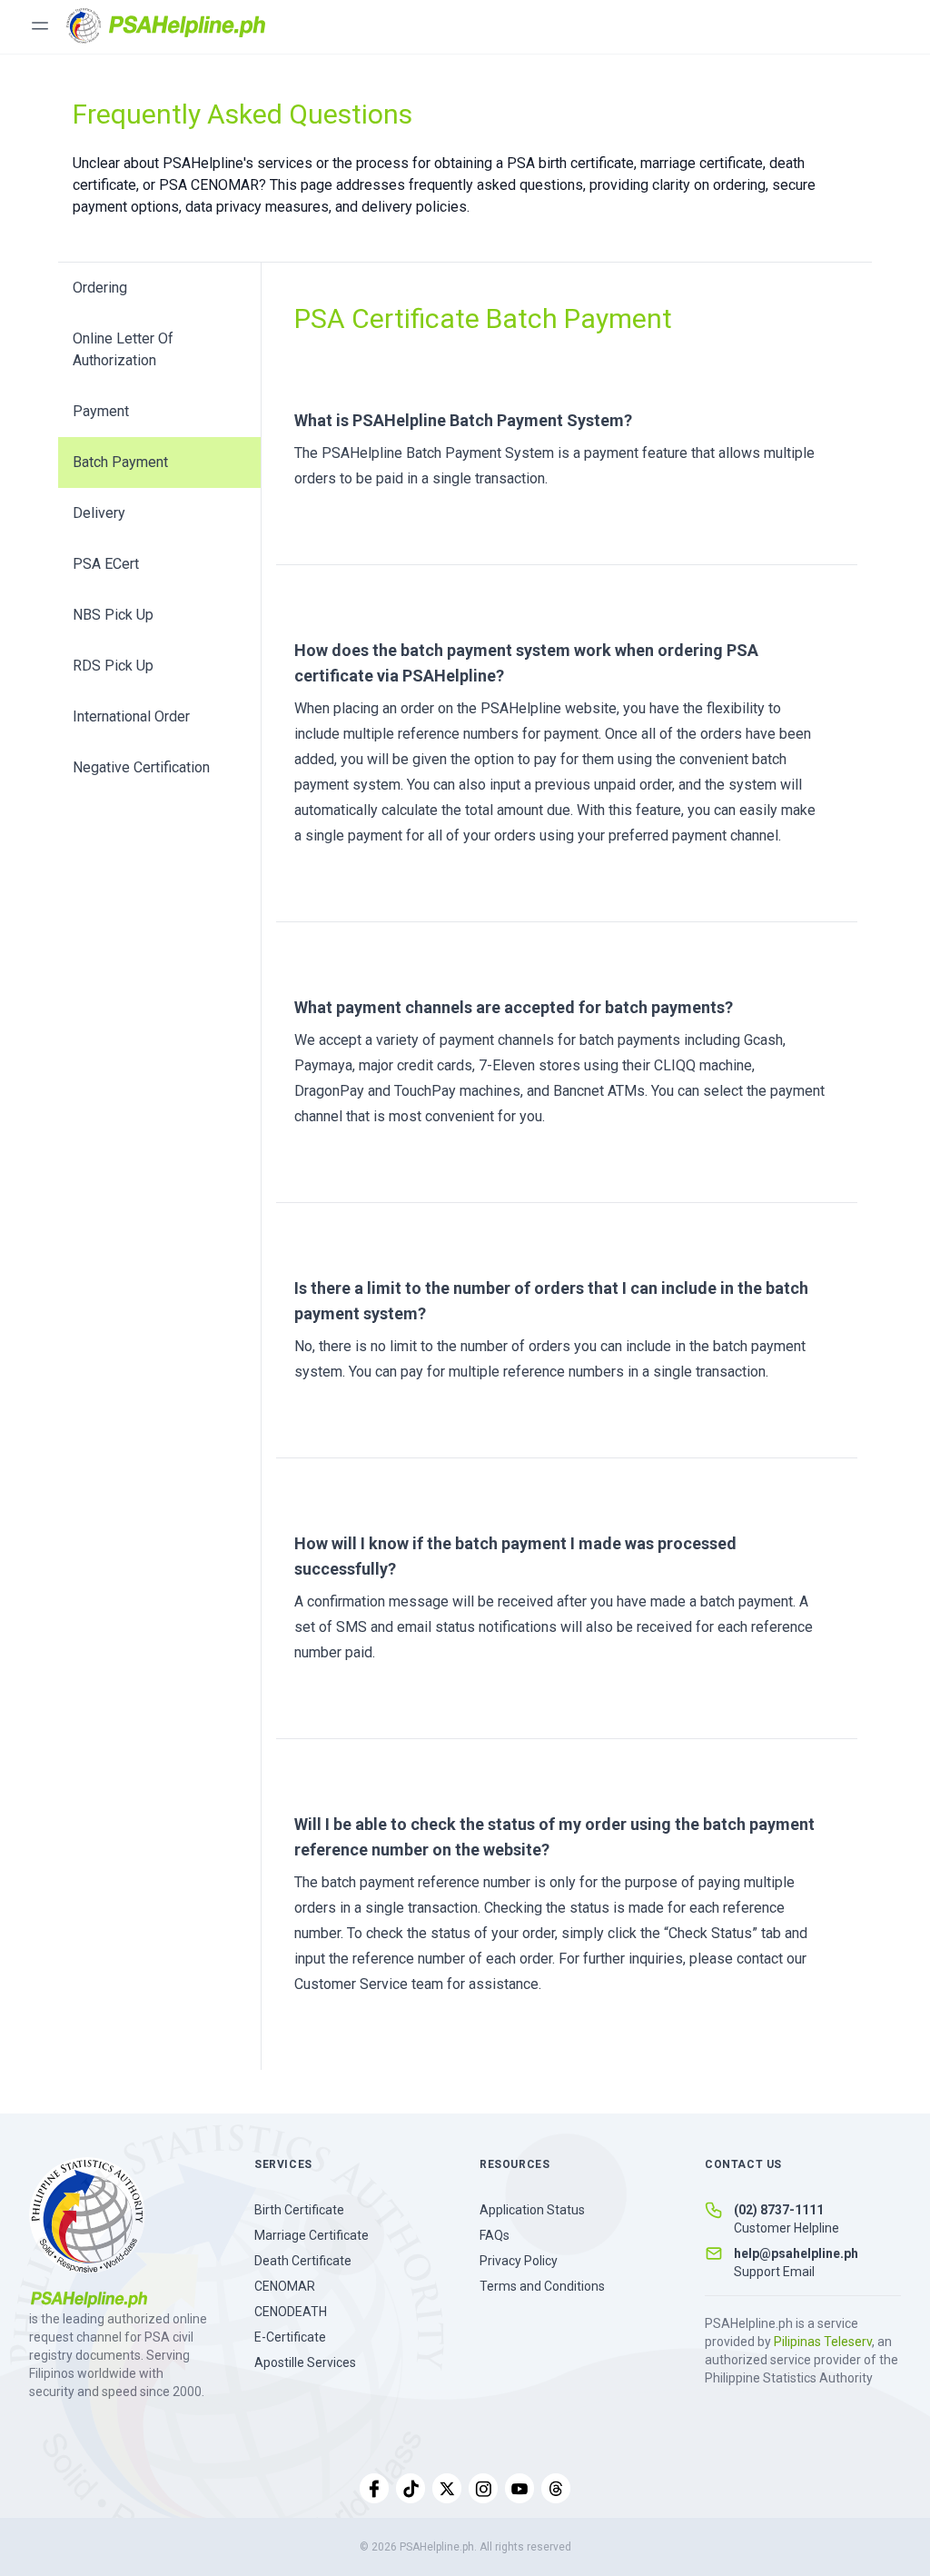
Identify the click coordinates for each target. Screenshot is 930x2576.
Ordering (100, 288)
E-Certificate (290, 2337)
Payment (101, 411)
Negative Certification (141, 767)
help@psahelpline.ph (796, 2253)
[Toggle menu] (40, 25)
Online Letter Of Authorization (123, 349)
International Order (131, 716)
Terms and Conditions (542, 2286)
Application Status (532, 2210)
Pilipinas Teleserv (823, 2342)
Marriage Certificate (312, 2235)
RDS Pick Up (113, 666)
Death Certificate (303, 2261)
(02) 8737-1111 (779, 2210)
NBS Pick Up (113, 615)
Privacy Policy (519, 2261)
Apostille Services (305, 2362)
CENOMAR (285, 2286)
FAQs (495, 2235)
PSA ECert (106, 564)
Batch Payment (120, 462)
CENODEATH (291, 2312)
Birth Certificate (299, 2210)
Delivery (99, 513)
